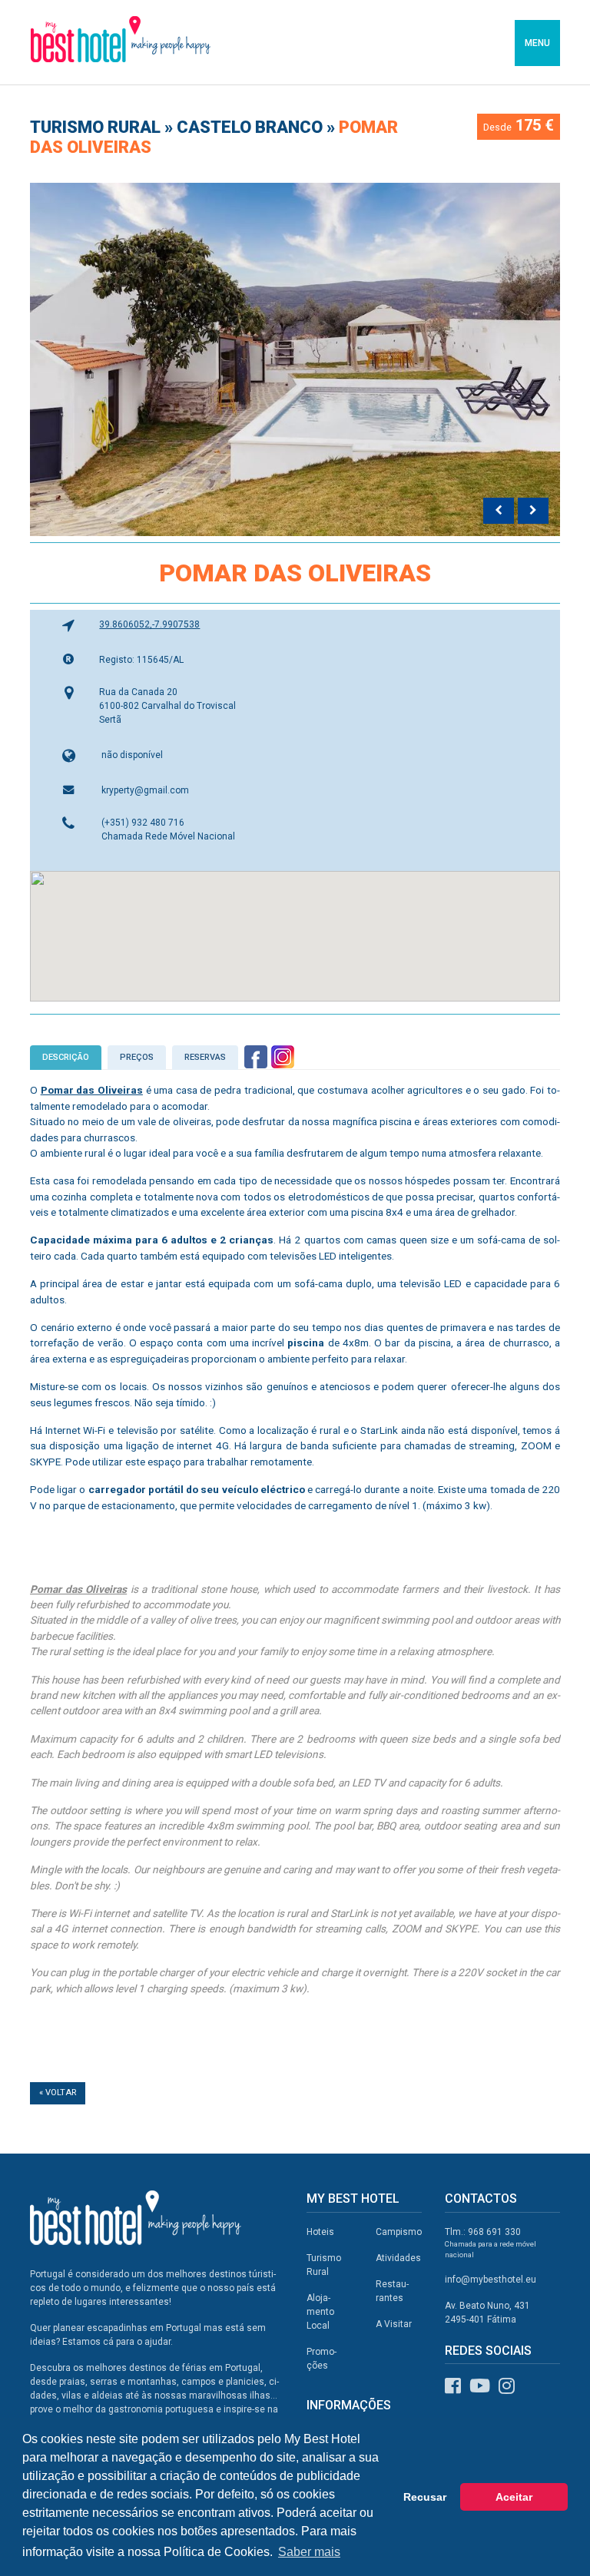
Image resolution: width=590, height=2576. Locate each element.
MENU (537, 43)
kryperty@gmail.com (145, 790)
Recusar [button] (425, 2497)
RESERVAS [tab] (205, 1057)
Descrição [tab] (66, 1057)
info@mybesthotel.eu (491, 2280)
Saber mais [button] (309, 2552)
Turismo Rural (97, 127)
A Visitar (394, 2324)
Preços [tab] (137, 1057)
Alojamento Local (320, 2312)
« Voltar (58, 2093)
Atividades (398, 2258)
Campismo (399, 2232)
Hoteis (320, 2232)
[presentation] (499, 511)
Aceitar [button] (514, 2497)
